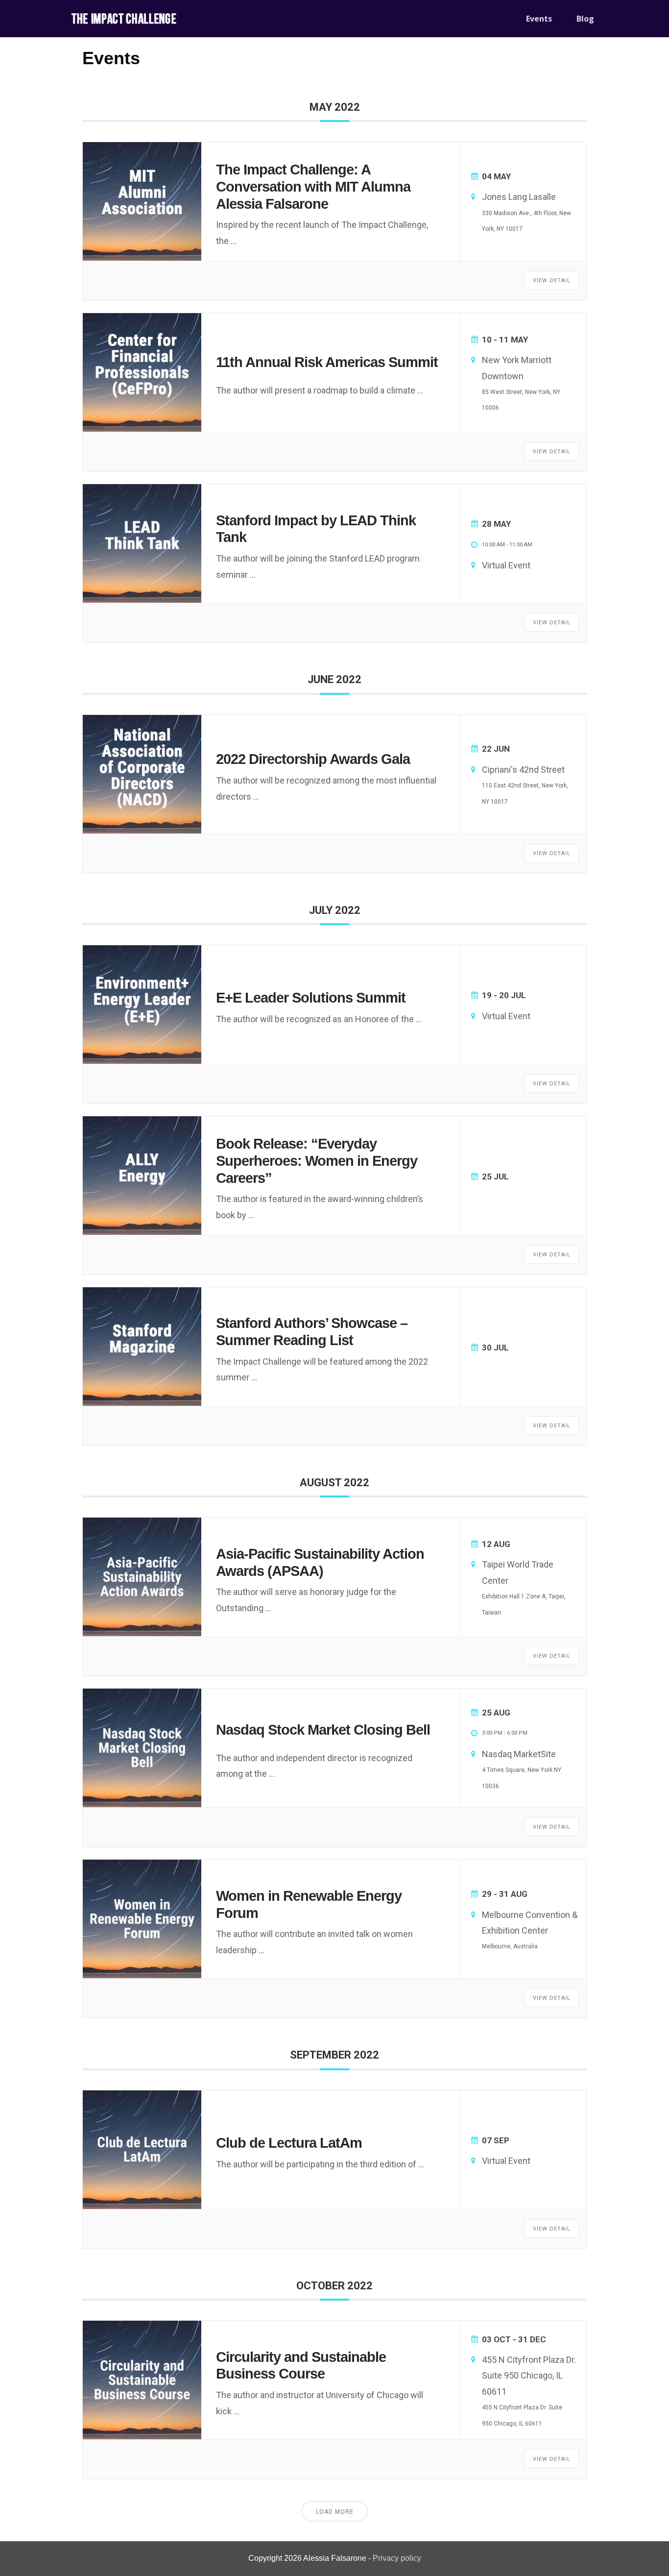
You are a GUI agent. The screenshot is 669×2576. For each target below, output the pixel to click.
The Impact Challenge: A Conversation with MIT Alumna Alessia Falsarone (313, 187)
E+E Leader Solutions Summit (311, 998)
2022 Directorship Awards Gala (313, 759)
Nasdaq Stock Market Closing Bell (323, 1730)
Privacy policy (397, 2558)
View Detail (552, 281)
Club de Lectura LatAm (289, 2143)
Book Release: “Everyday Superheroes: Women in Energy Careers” (317, 1161)
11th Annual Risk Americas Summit (327, 362)
